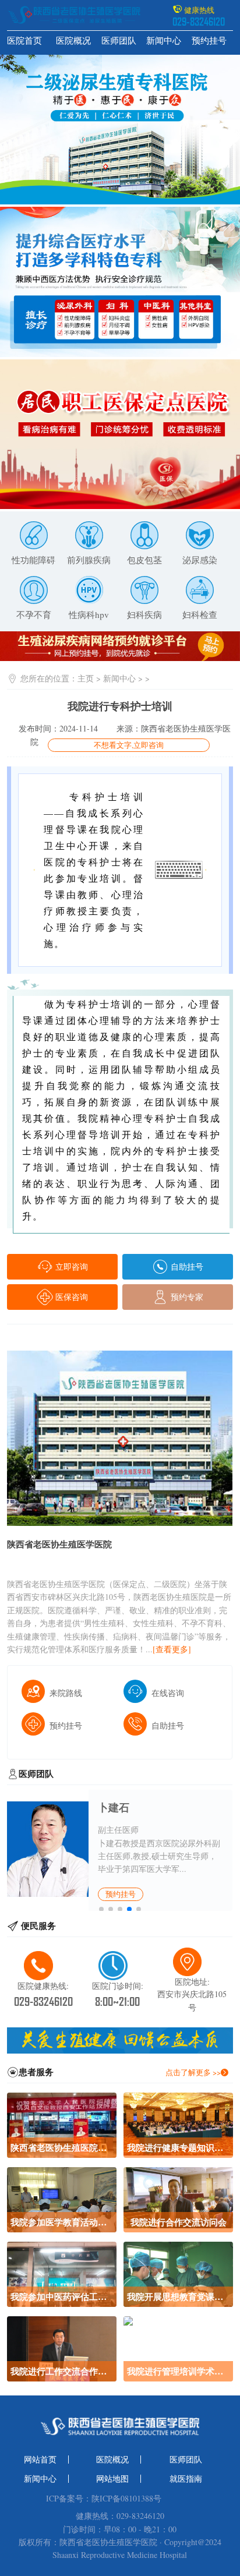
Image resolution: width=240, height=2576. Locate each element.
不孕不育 (34, 614)
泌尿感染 (200, 560)
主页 (86, 678)
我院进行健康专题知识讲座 (178, 2147)
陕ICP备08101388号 (126, 2499)
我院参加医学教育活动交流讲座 (61, 2222)
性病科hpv (89, 614)
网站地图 (112, 2479)
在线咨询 (168, 1693)
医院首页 (24, 40)
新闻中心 (164, 40)
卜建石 (114, 1807)
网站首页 (40, 2460)
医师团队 (119, 40)
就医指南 (186, 2479)
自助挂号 (186, 1266)
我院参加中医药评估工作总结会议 (61, 2296)
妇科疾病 (144, 614)
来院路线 (66, 1693)
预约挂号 (209, 40)
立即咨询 (70, 1266)
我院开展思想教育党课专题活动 (178, 2296)
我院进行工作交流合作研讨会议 (61, 2371)
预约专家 (186, 1297)
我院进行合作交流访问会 (179, 2222)
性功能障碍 (33, 560)
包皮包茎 (144, 560)
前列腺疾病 (89, 560)
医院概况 (73, 40)
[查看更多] (172, 1649)
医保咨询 (70, 1297)
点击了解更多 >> (193, 2072)
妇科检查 (200, 614)
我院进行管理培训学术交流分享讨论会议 (178, 2371)
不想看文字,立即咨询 (129, 745)
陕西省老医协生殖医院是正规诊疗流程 (61, 2147)
